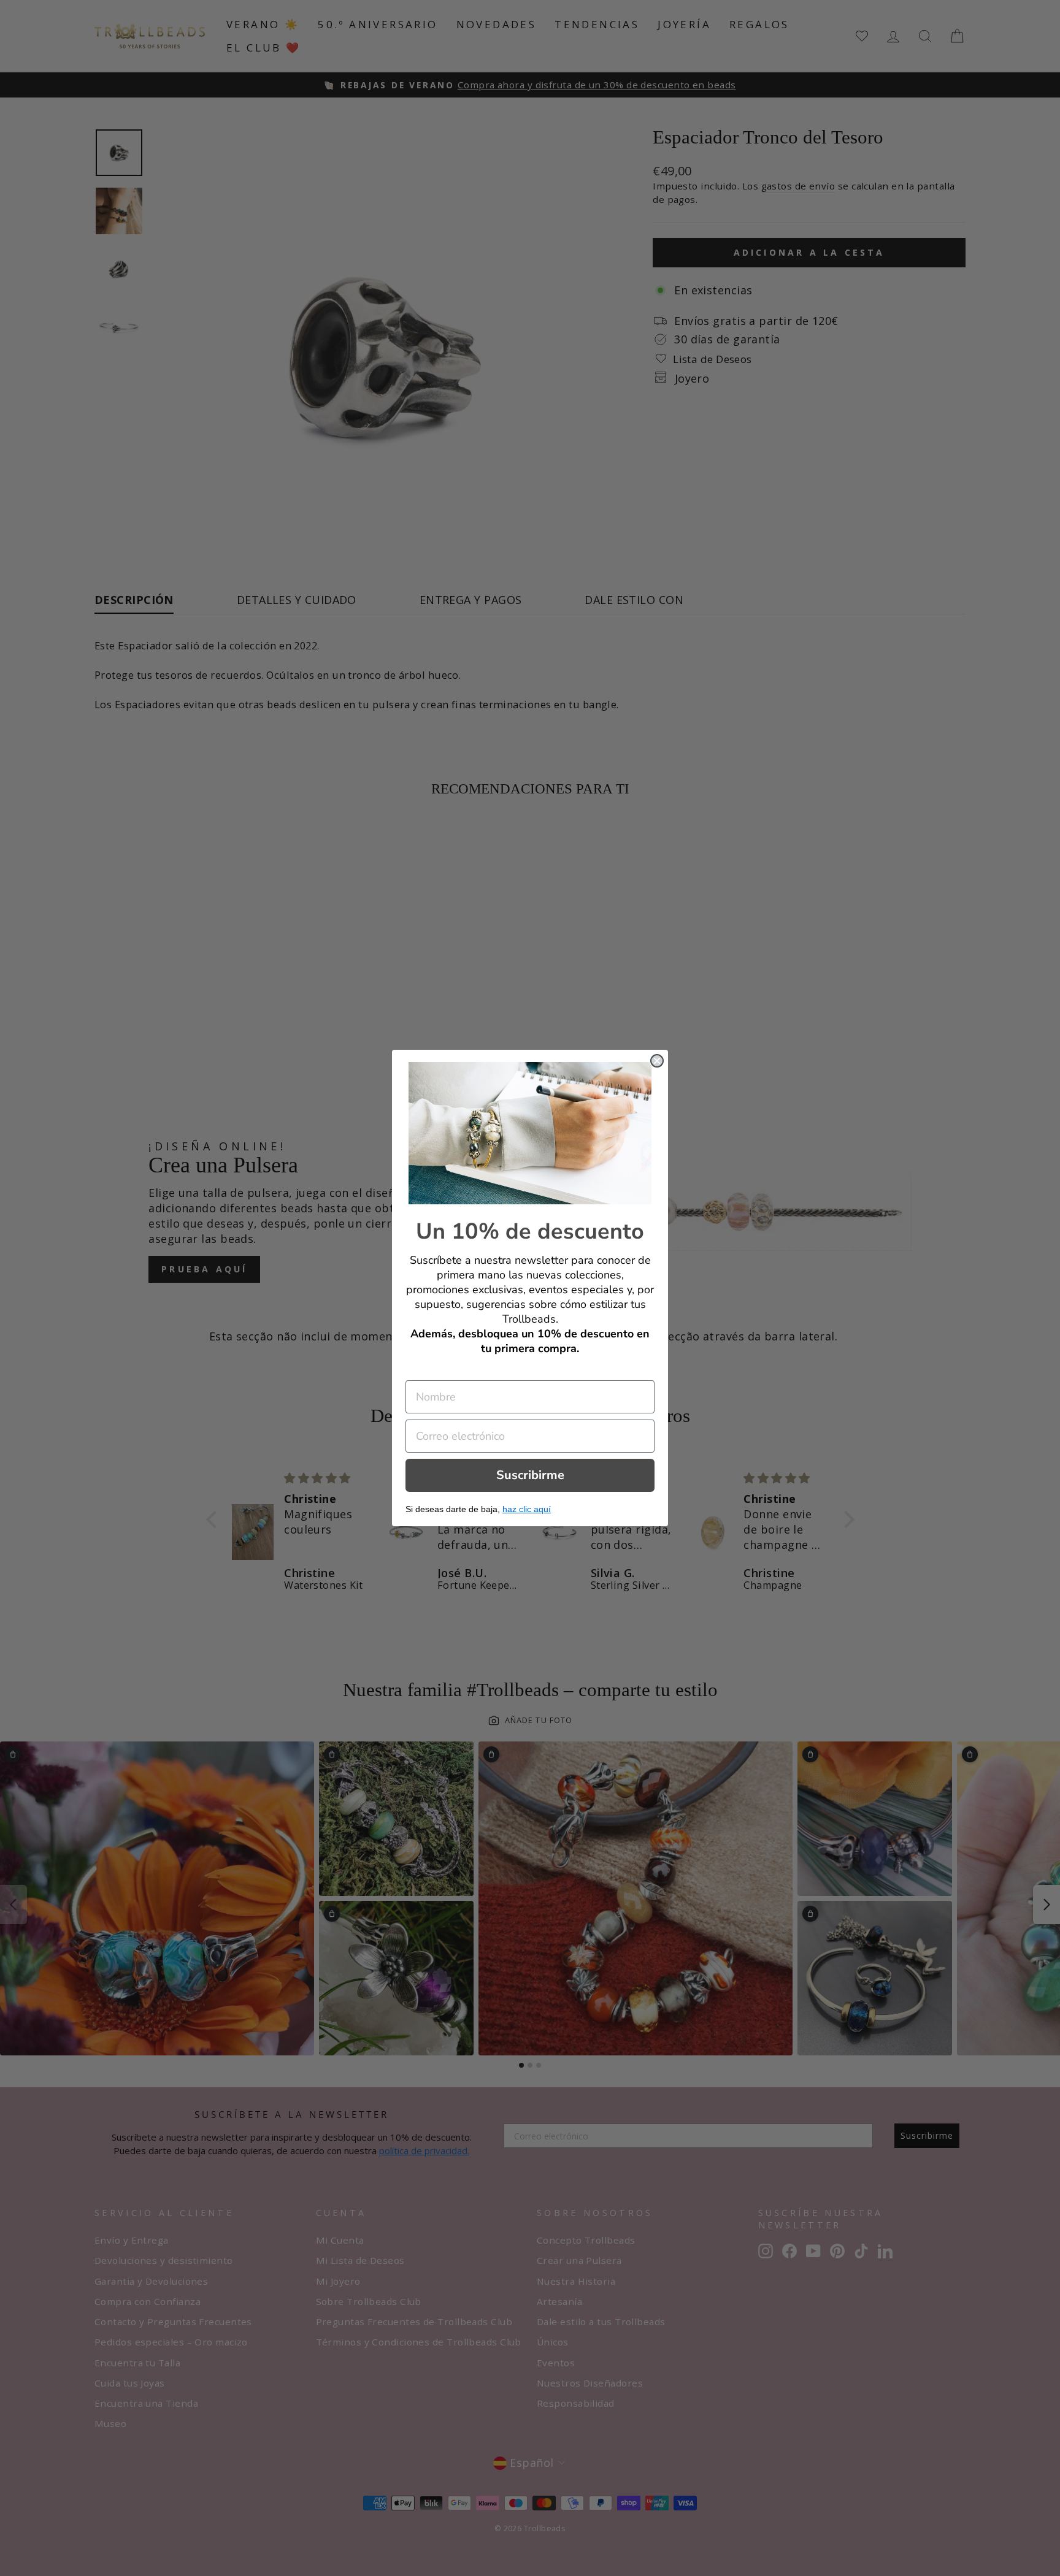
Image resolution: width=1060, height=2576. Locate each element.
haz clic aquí (527, 1509)
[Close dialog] (657, 1061)
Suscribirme (530, 1475)
